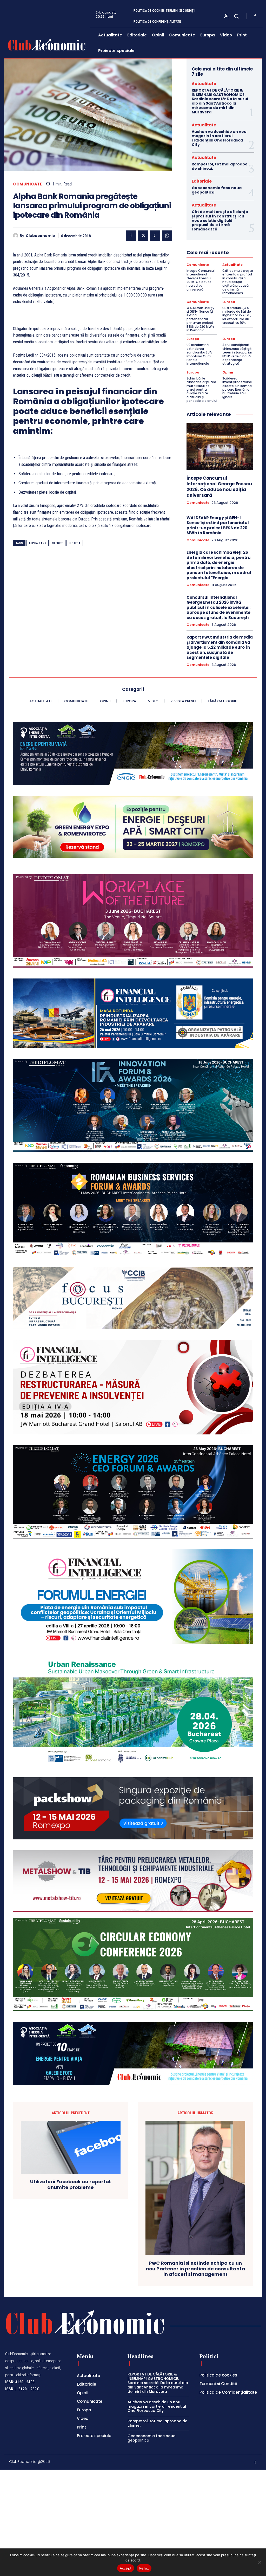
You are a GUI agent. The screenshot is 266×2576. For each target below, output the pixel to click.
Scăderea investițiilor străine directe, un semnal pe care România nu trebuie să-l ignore (237, 388)
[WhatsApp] (167, 236)
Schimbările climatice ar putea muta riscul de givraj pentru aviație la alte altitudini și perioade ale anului (202, 389)
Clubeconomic (40, 236)
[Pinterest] (155, 236)
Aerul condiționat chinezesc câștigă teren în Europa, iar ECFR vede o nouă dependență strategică (237, 354)
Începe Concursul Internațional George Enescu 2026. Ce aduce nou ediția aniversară (201, 280)
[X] (143, 236)
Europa (229, 302)
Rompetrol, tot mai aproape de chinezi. (220, 166)
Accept (126, 2568)
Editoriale (202, 181)
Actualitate (204, 84)
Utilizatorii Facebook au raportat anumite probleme (71, 2184)
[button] (236, 16)
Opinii (228, 372)
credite (58, 543)
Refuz (144, 2568)
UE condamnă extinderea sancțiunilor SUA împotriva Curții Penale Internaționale (199, 354)
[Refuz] (260, 2562)
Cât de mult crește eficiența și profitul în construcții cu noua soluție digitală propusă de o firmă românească (220, 220)
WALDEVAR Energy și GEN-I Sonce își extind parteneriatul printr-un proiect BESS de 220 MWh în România (200, 319)
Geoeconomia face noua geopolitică (217, 190)
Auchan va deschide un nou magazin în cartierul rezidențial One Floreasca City (219, 138)
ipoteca (75, 543)
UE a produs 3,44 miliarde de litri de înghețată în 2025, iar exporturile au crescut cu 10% (237, 315)
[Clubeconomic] (16, 236)
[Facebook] (255, 16)
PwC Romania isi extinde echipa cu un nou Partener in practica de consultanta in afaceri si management (195, 2269)
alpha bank (38, 543)
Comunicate (28, 184)
